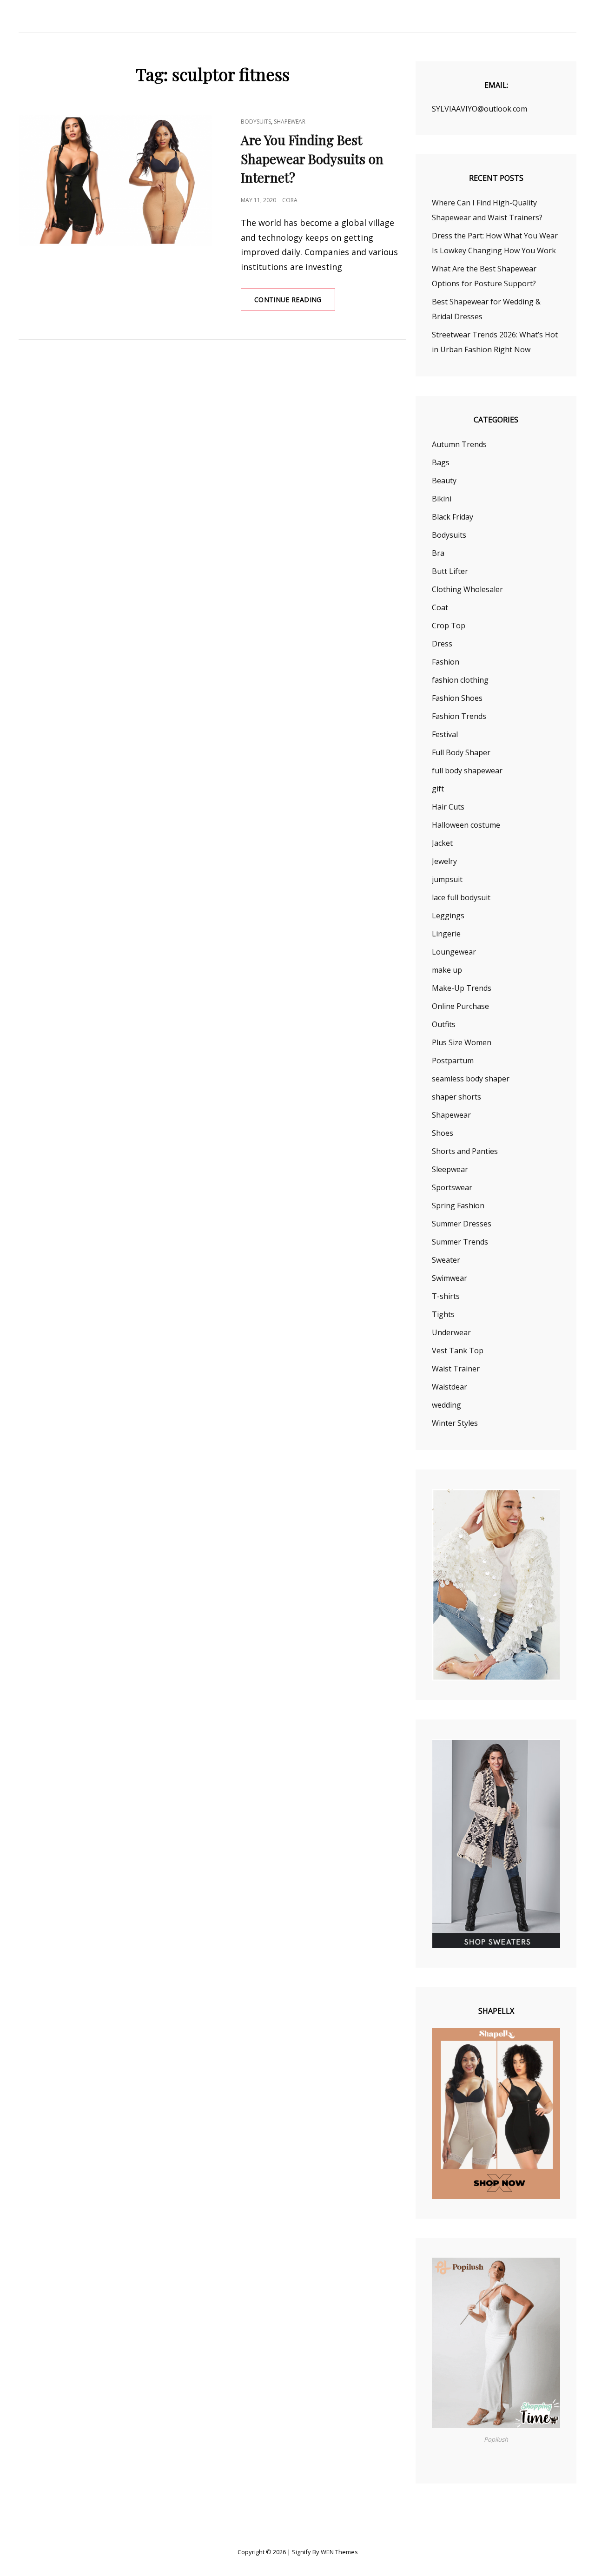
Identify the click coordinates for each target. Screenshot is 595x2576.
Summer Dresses (462, 1224)
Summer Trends (460, 1242)
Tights (443, 1314)
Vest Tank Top (458, 1351)
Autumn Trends (459, 444)
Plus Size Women (462, 1042)
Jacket (442, 843)
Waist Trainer (456, 1369)
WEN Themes (339, 2552)
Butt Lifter (450, 571)
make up (447, 970)
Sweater (446, 1260)
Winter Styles (455, 1423)
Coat (440, 607)
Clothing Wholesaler (467, 589)
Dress (442, 644)
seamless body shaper (471, 1079)
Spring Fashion (458, 1206)
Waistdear (450, 1387)
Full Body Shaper (461, 752)
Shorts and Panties (465, 1151)
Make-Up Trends (462, 988)
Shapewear (290, 122)
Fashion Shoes (457, 698)
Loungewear (454, 952)
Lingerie (446, 934)
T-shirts (446, 1296)
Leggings (448, 916)
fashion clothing (460, 680)
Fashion (446, 662)
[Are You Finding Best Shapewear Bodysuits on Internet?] (116, 181)
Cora (290, 200)
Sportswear (452, 1187)
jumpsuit (447, 879)
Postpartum (453, 1061)
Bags (441, 462)
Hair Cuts (448, 807)
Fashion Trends (459, 716)
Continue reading (295, 303)
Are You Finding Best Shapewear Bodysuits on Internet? (312, 159)
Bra (438, 553)
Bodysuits (256, 122)
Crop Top (449, 626)
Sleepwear (450, 1169)
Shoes (443, 1133)
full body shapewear (467, 771)
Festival (445, 734)
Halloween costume (466, 825)
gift (438, 789)
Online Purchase (460, 1006)
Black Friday (453, 517)
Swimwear (450, 1278)
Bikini (442, 499)
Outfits (444, 1024)
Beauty (444, 481)
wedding (446, 1405)
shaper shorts (456, 1097)
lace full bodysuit (461, 897)
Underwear (451, 1332)
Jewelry (444, 861)
